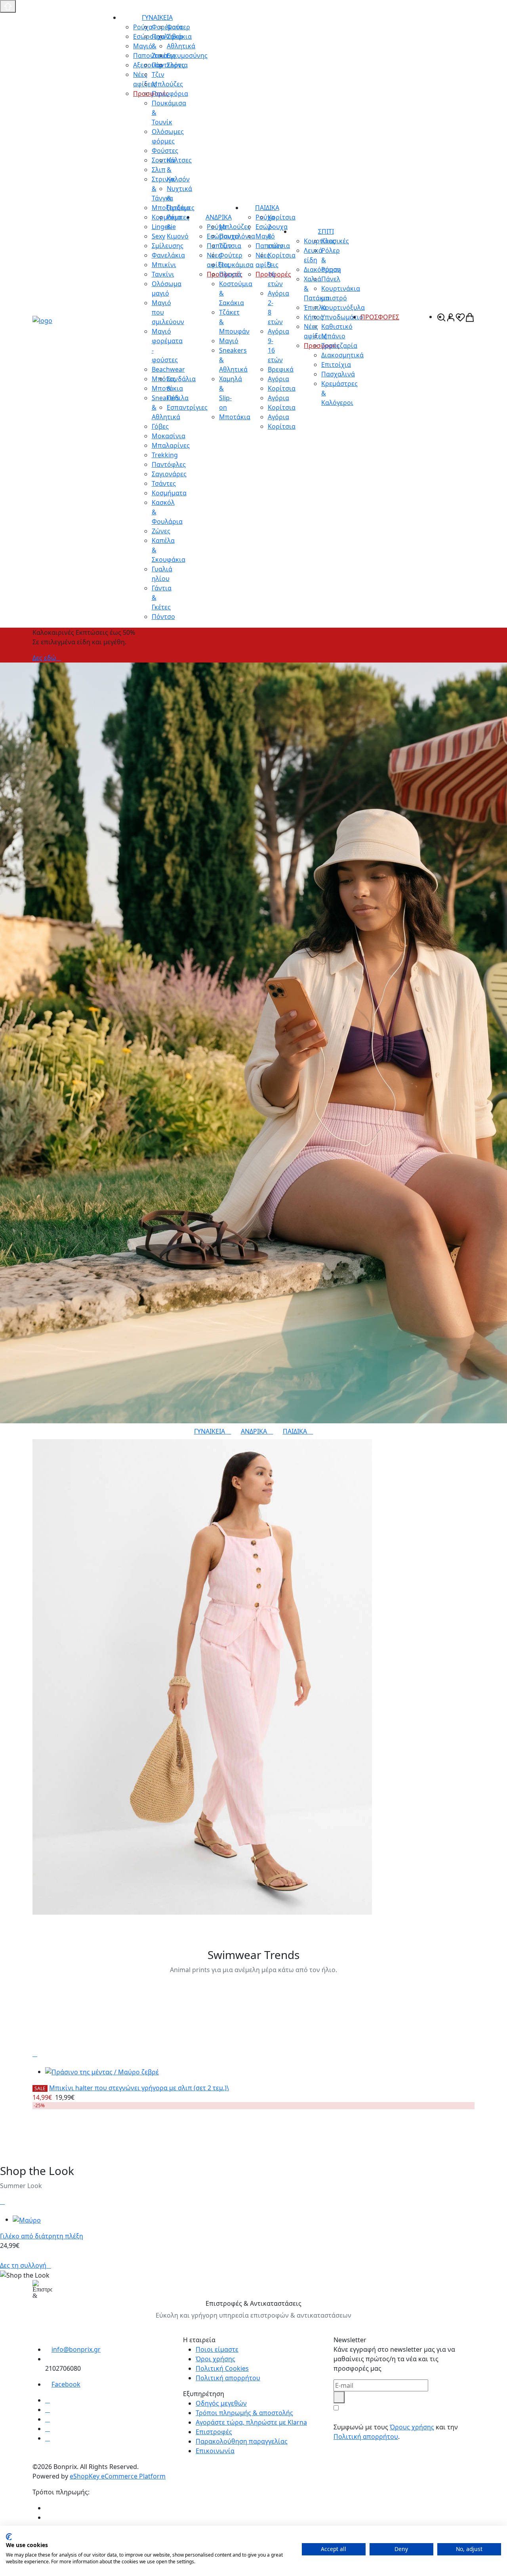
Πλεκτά (230, 274)
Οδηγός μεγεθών (221, 2403)
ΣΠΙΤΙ (326, 231)
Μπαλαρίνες (171, 445)
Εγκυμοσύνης (187, 55)
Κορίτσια (282, 388)
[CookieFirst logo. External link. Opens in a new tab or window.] (9, 2537)
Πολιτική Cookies (222, 2368)
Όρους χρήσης (412, 2427)
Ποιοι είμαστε (217, 2349)
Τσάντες (164, 483)
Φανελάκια (168, 255)
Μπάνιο (333, 336)
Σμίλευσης (168, 246)
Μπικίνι (164, 265)
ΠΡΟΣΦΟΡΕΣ (380, 317)
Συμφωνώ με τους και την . (396, 2432)
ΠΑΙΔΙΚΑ (267, 208)
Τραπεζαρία (339, 346)
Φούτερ (178, 27)
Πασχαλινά (338, 374)
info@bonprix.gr (76, 2349)
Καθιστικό (337, 327)
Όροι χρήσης (215, 2359)
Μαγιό (229, 341)
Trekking (165, 455)
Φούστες (165, 151)
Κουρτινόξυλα (343, 307)
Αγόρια (278, 379)
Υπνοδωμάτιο (342, 317)
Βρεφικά (281, 369)
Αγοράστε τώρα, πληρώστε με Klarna (251, 2422)
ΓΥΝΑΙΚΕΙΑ (157, 17)
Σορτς (176, 65)
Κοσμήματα (169, 493)
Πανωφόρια (170, 94)
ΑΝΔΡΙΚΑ (219, 217)
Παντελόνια (237, 236)
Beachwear (168, 369)
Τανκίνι (163, 274)
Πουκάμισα (236, 265)
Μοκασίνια (169, 436)
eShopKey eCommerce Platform (118, 2476)
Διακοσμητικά (342, 355)
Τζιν (225, 246)
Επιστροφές (214, 2432)
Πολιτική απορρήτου (228, 2378)
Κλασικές (335, 241)
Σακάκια (179, 36)
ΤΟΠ (42, 1920)
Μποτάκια (235, 417)
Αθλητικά (181, 46)
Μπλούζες (167, 84)
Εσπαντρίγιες (187, 407)
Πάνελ (331, 279)
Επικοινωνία (215, 2451)
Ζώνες (161, 531)
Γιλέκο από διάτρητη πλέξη (42, 2236)
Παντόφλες (169, 464)
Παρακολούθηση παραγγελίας (242, 2441)
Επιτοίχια (336, 365)
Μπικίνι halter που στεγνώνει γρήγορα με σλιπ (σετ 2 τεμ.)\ (139, 2088)
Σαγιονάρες (169, 474)
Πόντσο (163, 617)
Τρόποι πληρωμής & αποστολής (244, 2413)
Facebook (66, 2384)
